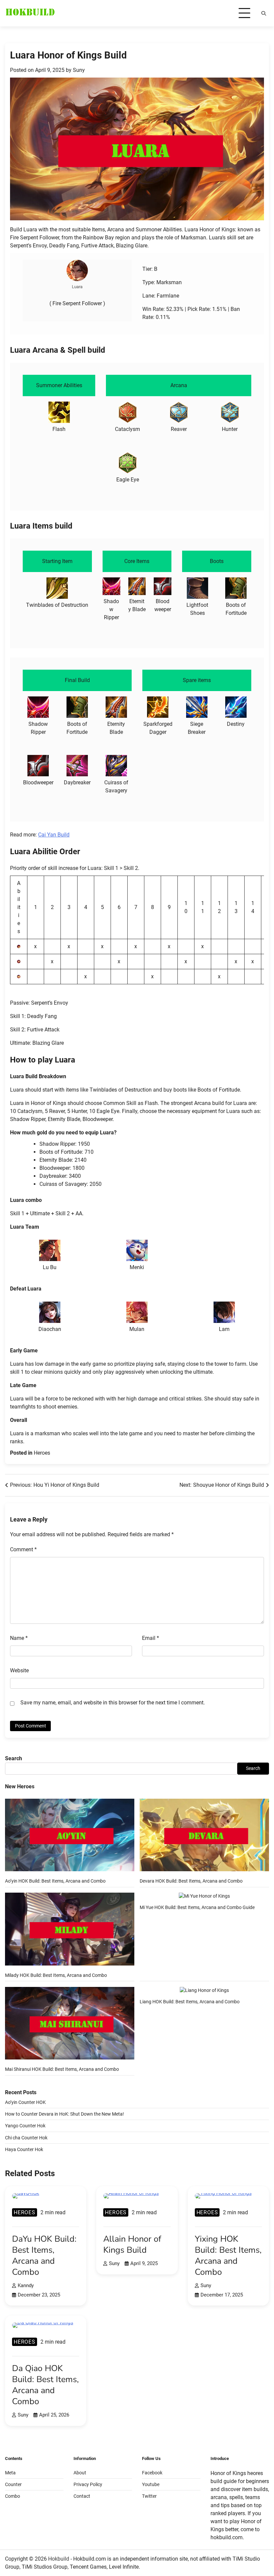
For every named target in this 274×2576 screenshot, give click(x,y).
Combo (13, 2496)
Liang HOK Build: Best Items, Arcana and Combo (190, 2002)
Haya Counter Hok (24, 2149)
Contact (82, 2496)
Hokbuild (59, 2559)
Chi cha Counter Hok (26, 2138)
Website (19, 1670)
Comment (23, 1549)
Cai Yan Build (54, 835)
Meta (10, 2473)
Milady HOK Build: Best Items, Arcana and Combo (56, 1975)
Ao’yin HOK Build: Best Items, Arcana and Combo (55, 1881)
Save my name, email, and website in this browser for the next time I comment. (113, 1703)
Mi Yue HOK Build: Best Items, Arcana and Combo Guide (197, 1907)
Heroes (42, 1453)
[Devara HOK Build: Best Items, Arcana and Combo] (204, 1836)
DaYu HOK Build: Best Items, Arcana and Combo (44, 2255)
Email (151, 1638)
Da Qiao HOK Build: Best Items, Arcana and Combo (45, 2385)
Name (19, 1638)
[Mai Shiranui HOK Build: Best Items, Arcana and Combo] (70, 2024)
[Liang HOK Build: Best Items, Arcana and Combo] (204, 1990)
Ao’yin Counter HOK (25, 2102)
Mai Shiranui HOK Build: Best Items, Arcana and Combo (62, 2069)
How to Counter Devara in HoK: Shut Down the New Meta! (64, 2114)
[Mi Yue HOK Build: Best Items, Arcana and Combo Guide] (204, 1896)
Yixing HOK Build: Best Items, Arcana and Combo (228, 2255)
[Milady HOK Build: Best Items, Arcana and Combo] (70, 1930)
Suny (79, 70)
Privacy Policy (88, 2484)
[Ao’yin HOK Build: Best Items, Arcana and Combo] (70, 1836)
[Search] (264, 13)
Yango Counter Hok (25, 2126)
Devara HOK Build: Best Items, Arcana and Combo (191, 1881)
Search (14, 1758)
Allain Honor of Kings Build (132, 2244)
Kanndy (26, 2285)
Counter (13, 2484)
